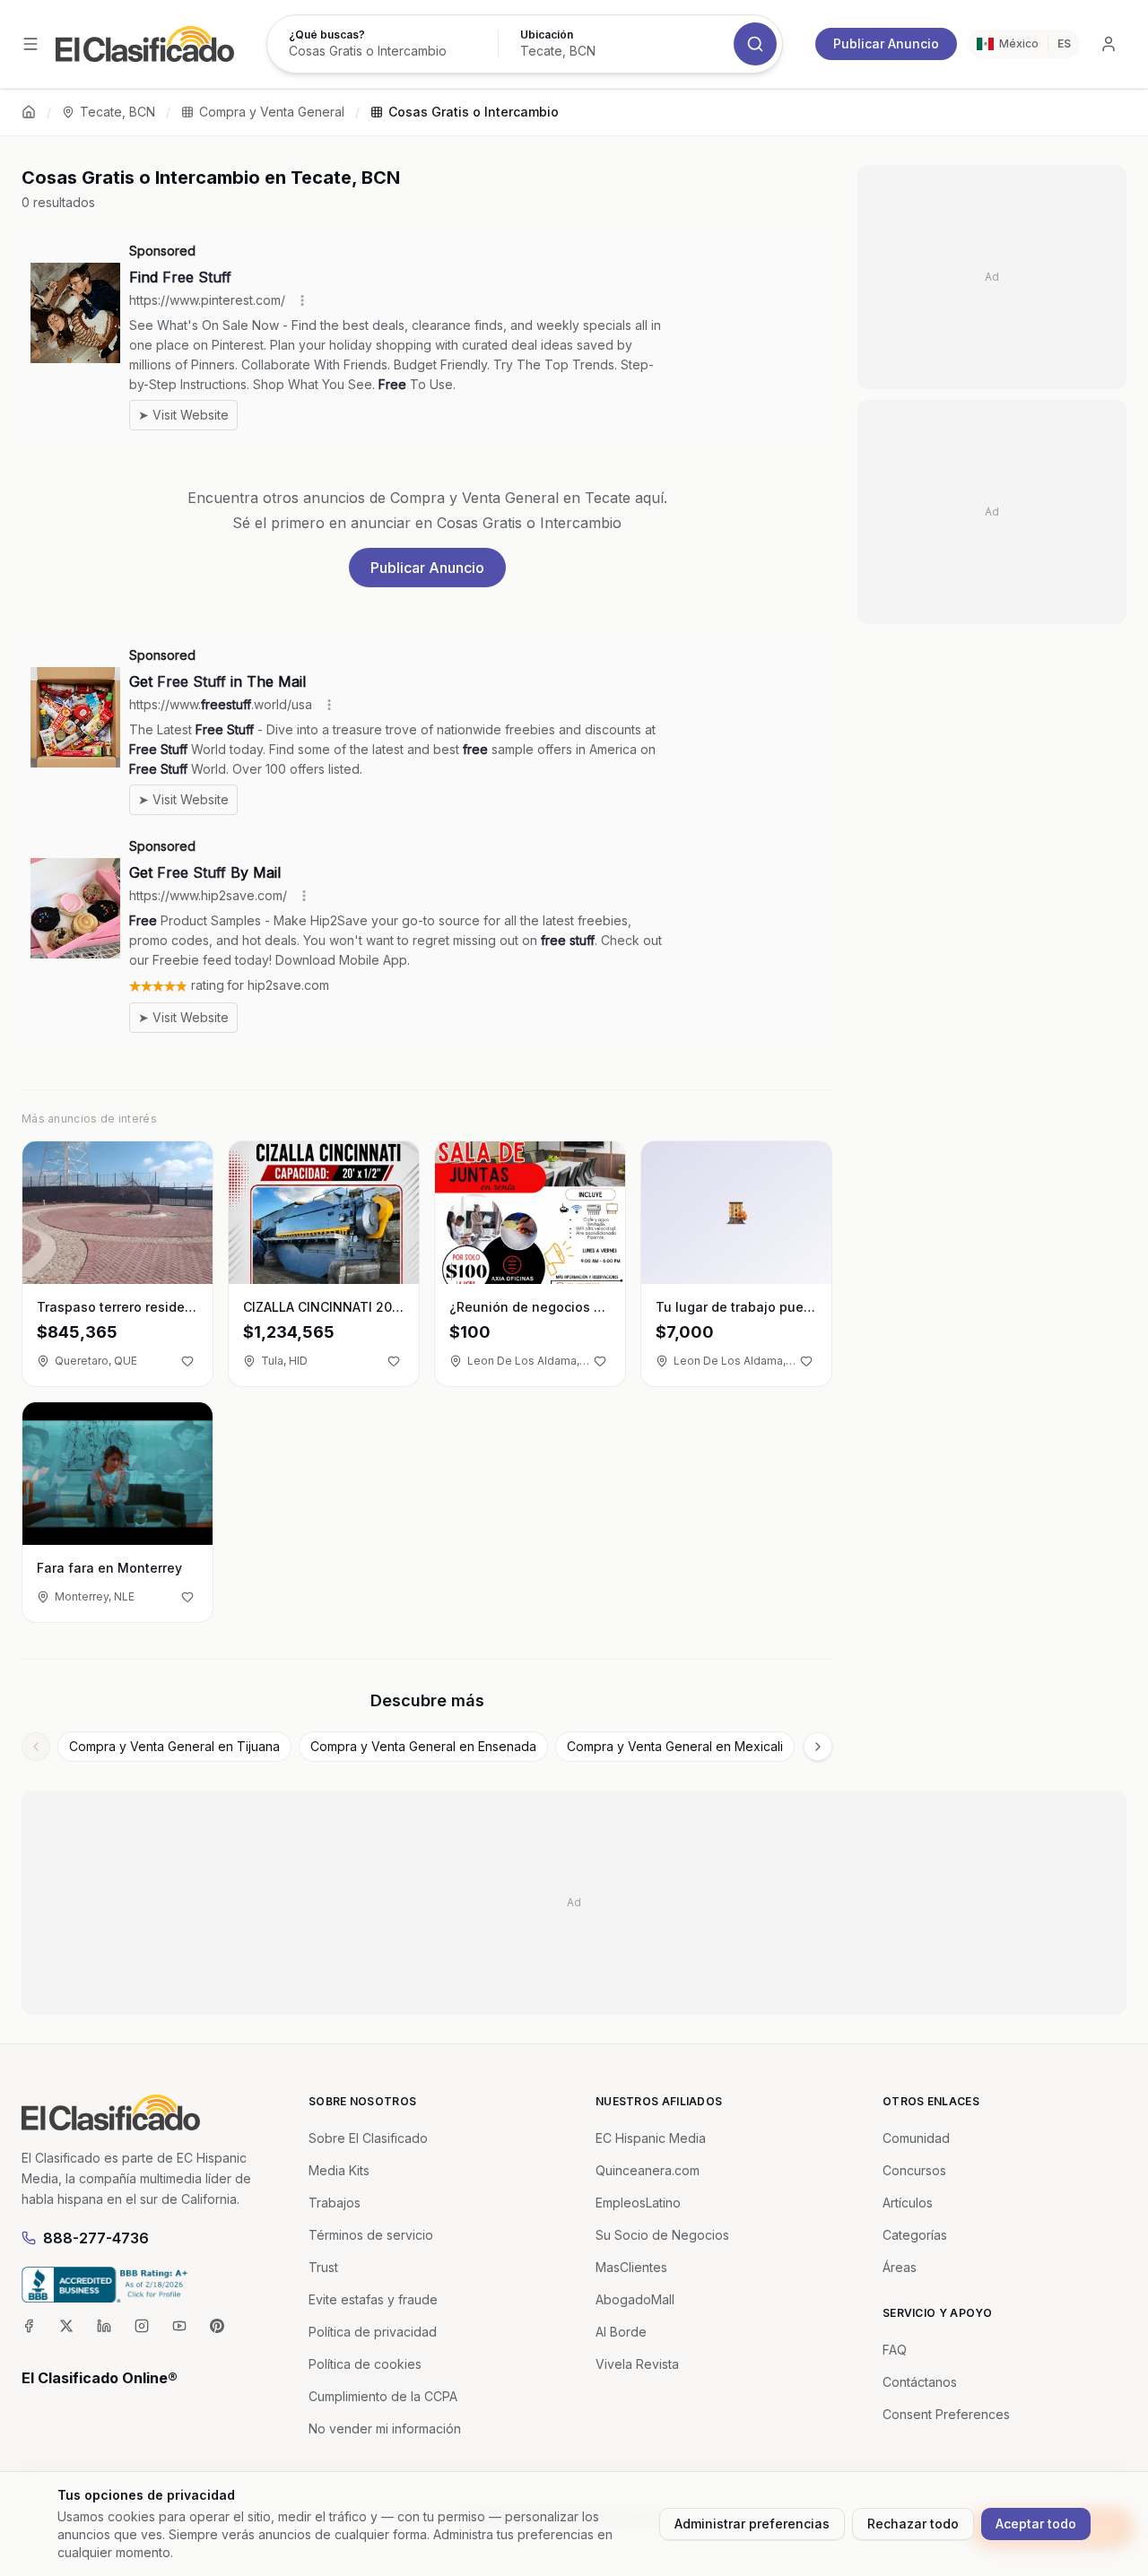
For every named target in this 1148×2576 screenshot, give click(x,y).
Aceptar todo (1036, 2524)
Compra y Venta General (272, 112)
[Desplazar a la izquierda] (36, 1747)
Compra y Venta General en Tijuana (174, 1746)
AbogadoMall (635, 2299)
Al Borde (621, 2332)
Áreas (900, 2267)
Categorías (915, 2235)
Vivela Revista (637, 2364)
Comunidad (916, 2138)
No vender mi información (385, 2429)
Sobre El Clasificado (368, 2138)
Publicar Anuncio (886, 43)
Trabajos (335, 2203)
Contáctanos (920, 2382)
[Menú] (30, 44)
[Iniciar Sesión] (1109, 44)
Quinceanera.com (648, 2170)
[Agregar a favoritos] (187, 1361)
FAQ (895, 2350)
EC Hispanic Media (651, 2138)
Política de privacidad (373, 2332)
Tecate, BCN (117, 112)
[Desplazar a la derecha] (818, 1747)
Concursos (914, 2170)
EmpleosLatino (638, 2203)
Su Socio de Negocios (662, 2235)
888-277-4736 (96, 2238)
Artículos (908, 2203)
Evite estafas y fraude (373, 2299)
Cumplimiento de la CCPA (383, 2396)
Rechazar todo (913, 2524)
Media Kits (339, 2170)
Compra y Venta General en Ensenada (423, 1746)
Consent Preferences (946, 2414)
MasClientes (631, 2267)
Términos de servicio (371, 2235)
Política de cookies (365, 2364)
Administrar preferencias (752, 2524)
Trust (323, 2267)
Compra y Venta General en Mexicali (675, 1746)
